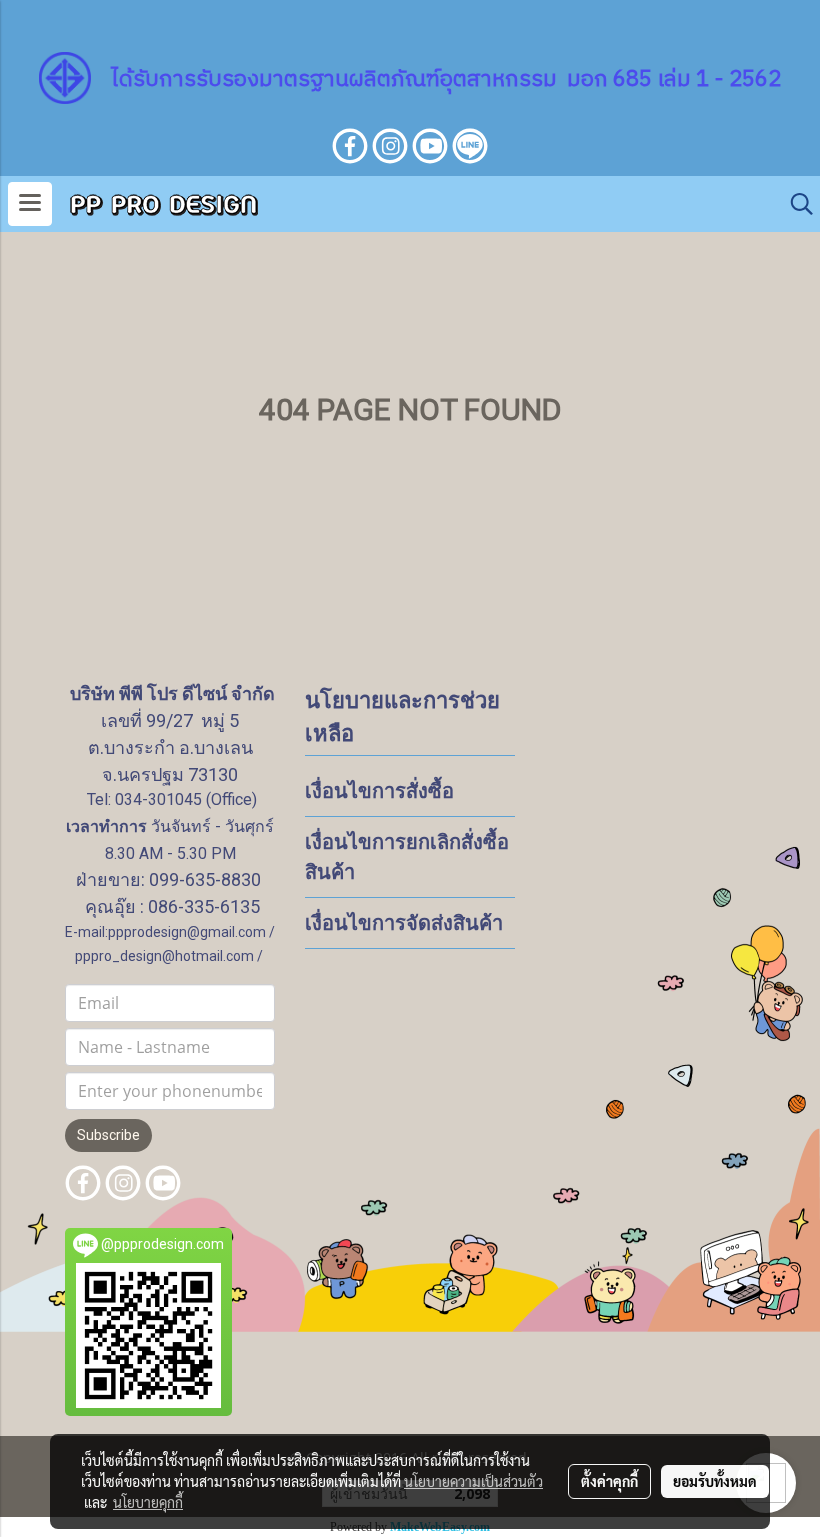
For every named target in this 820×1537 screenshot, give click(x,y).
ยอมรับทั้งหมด (715, 1481)
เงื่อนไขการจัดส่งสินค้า (404, 923)
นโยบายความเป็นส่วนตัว (473, 1481)
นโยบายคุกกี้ (148, 1502)
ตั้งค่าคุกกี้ (609, 1481)
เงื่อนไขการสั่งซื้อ (379, 791)
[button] (795, 204)
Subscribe (108, 1135)
